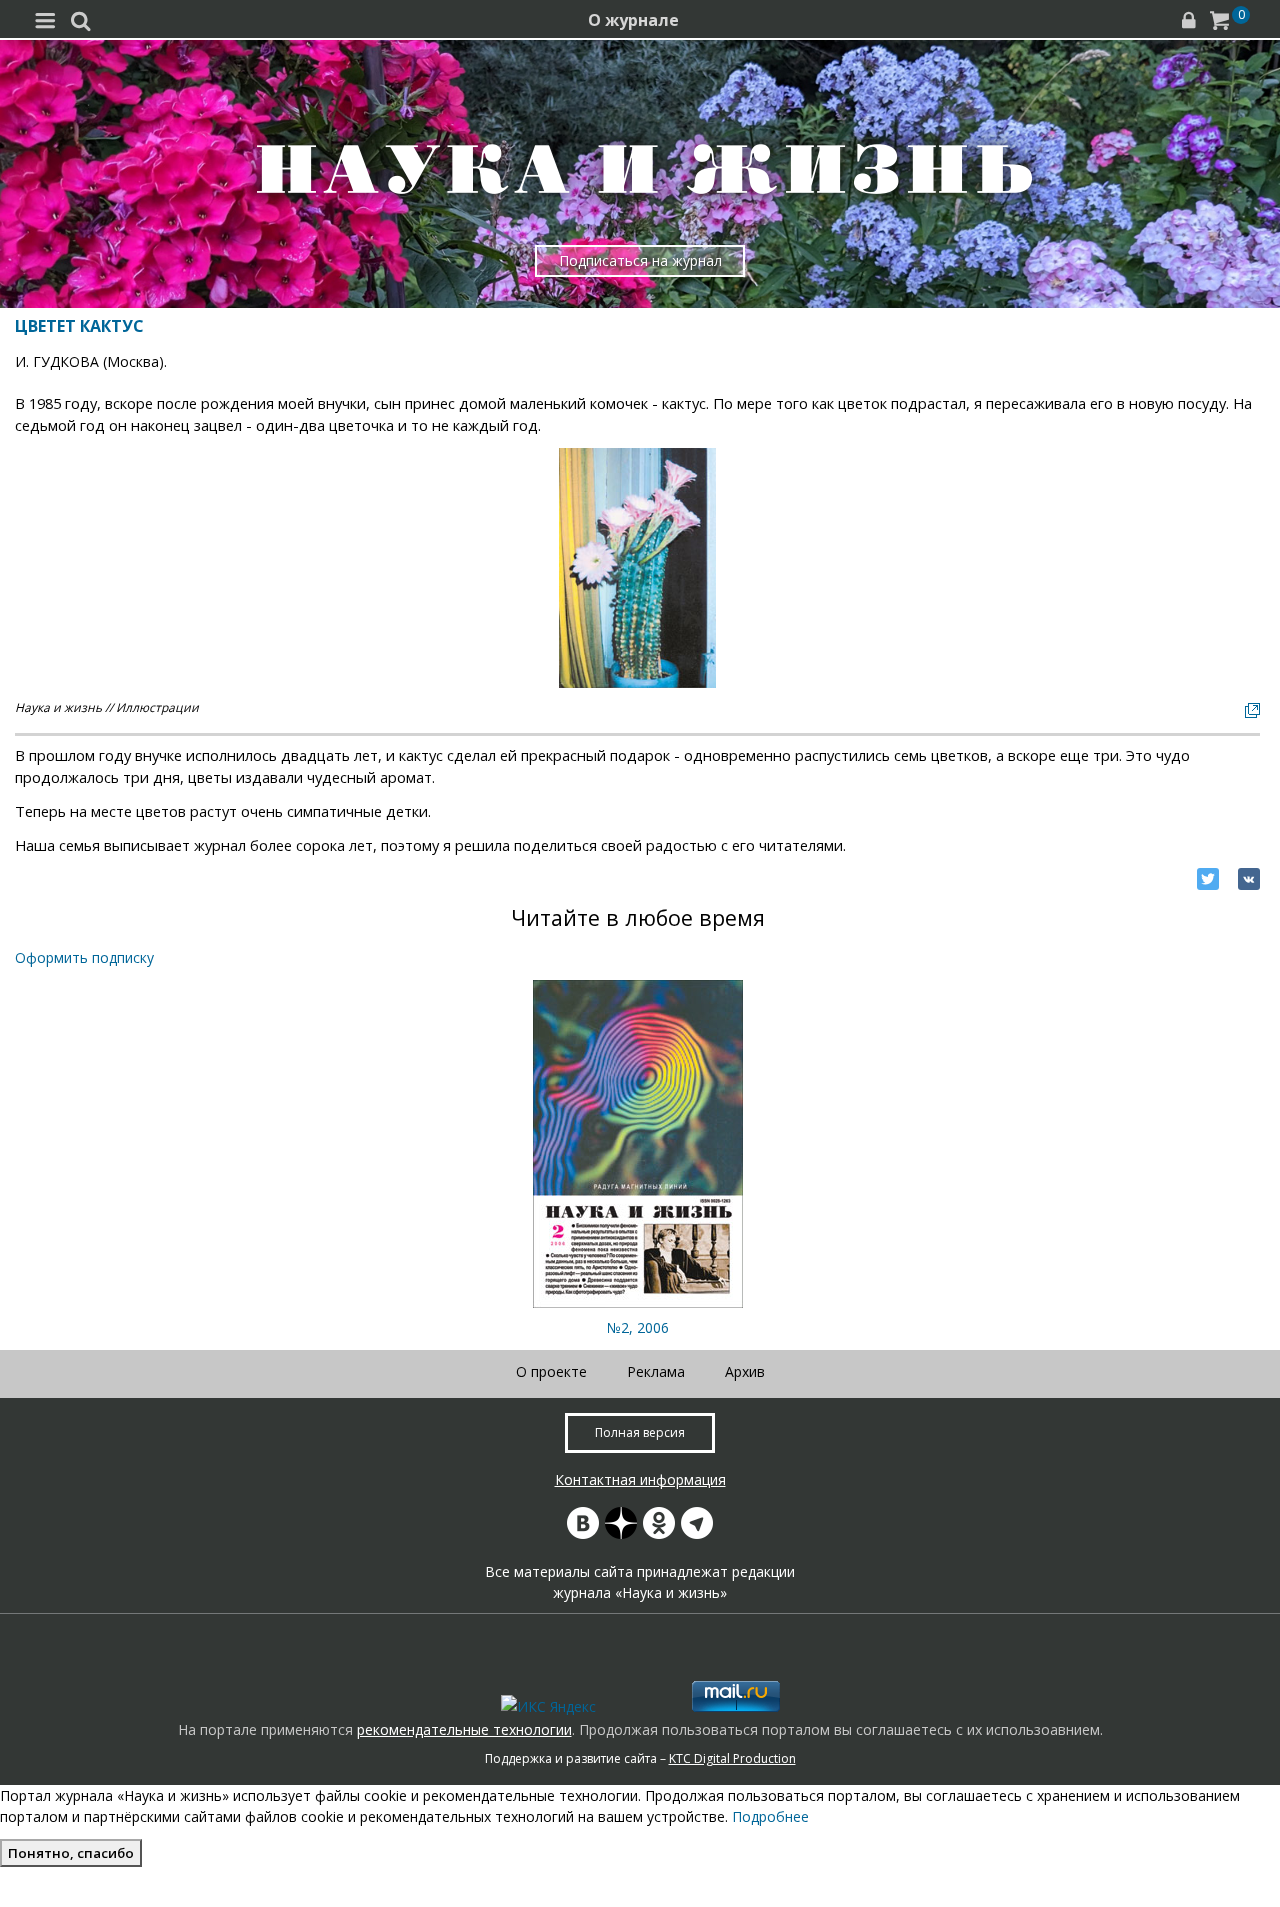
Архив (745, 1371)
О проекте (551, 1371)
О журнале (633, 20)
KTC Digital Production (732, 1758)
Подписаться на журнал (640, 260)
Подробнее (770, 1816)
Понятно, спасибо (71, 1853)
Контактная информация (640, 1479)
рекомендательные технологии (464, 1729)
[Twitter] (1208, 879)
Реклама (656, 1371)
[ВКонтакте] (1249, 879)
